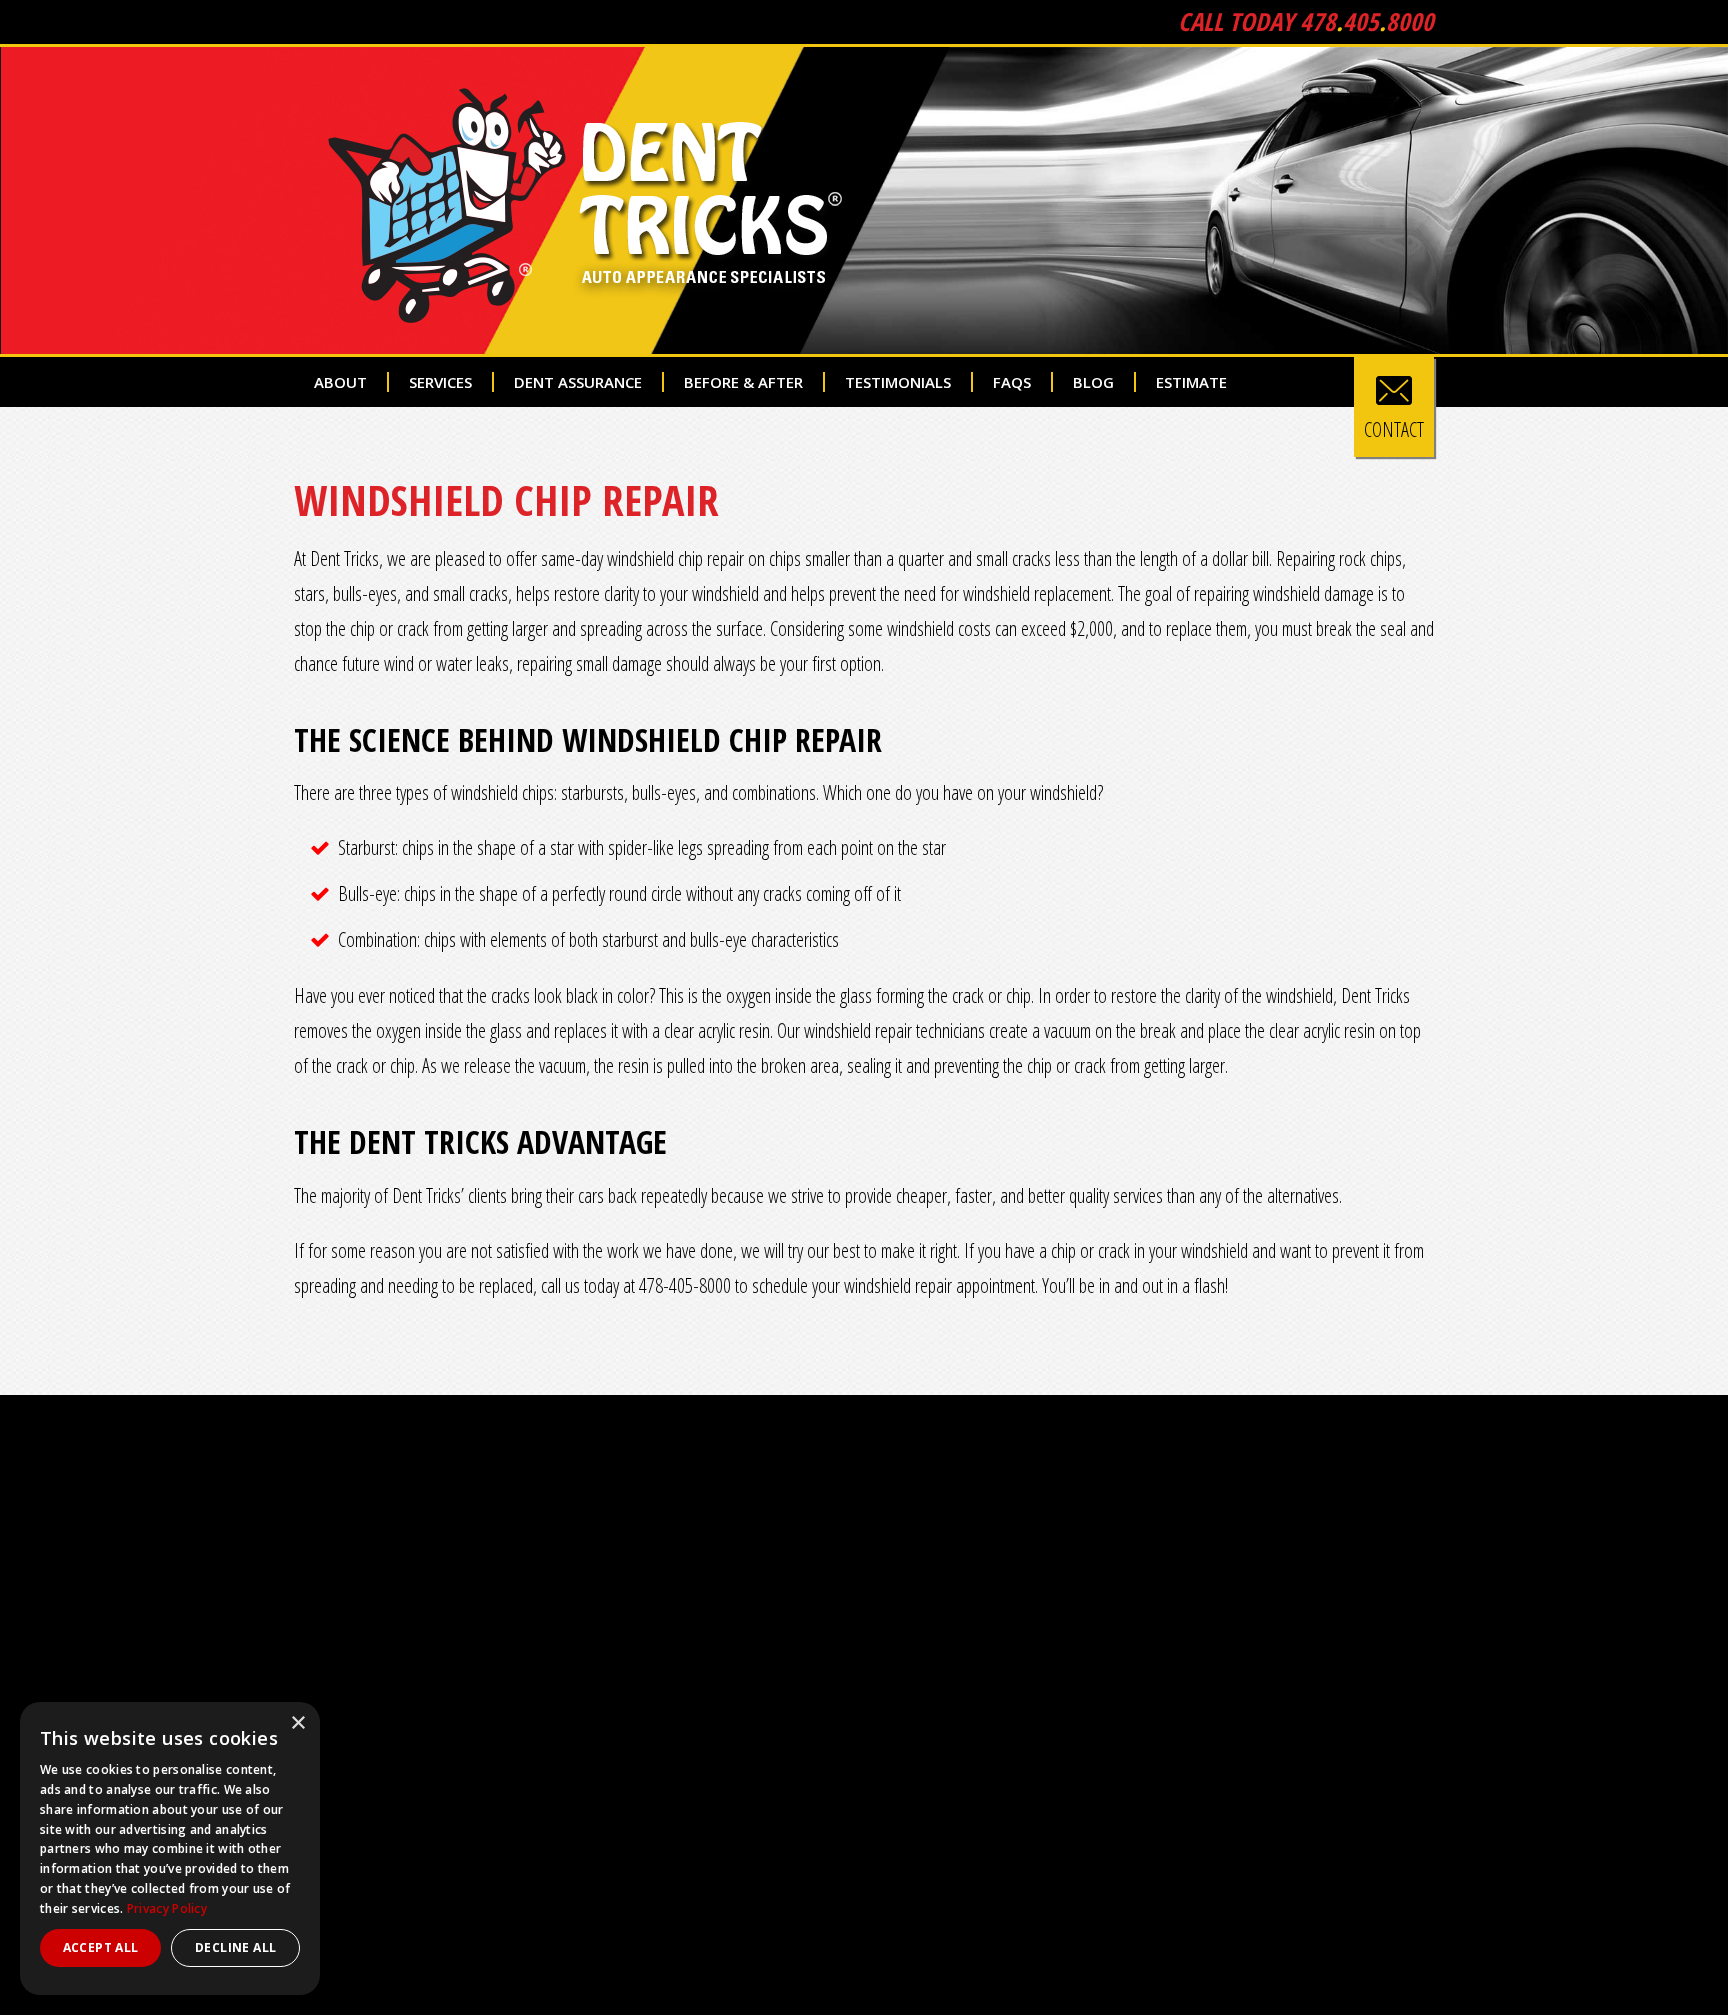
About (340, 382)
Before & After (743, 382)
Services (440, 382)
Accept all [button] (101, 1947)
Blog (1093, 382)
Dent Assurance (578, 382)
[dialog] (170, 1848)
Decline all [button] (235, 1947)
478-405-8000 (685, 1285)
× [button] (297, 1723)
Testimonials (898, 382)
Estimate (1191, 382)
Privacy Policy (167, 1908)
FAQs (1012, 382)
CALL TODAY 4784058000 (1306, 21)
